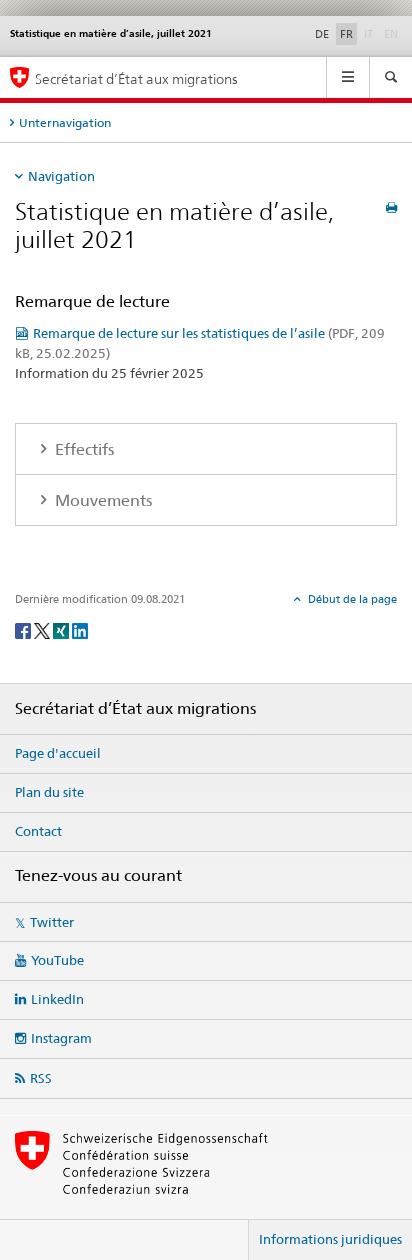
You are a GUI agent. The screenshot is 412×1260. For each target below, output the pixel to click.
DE (322, 34)
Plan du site (49, 792)
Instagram (61, 1038)
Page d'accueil (58, 753)
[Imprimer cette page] (391, 207)
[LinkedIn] (80, 629)
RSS (41, 1078)
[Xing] (62, 629)
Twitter (52, 922)
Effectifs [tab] (82, 449)
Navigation (61, 176)
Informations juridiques (330, 1239)
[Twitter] (43, 629)
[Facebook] (24, 629)
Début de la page (351, 599)
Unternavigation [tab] (65, 122)
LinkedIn (57, 999)
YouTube (57, 960)
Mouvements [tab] (101, 500)
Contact (38, 831)
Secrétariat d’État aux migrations (136, 78)
